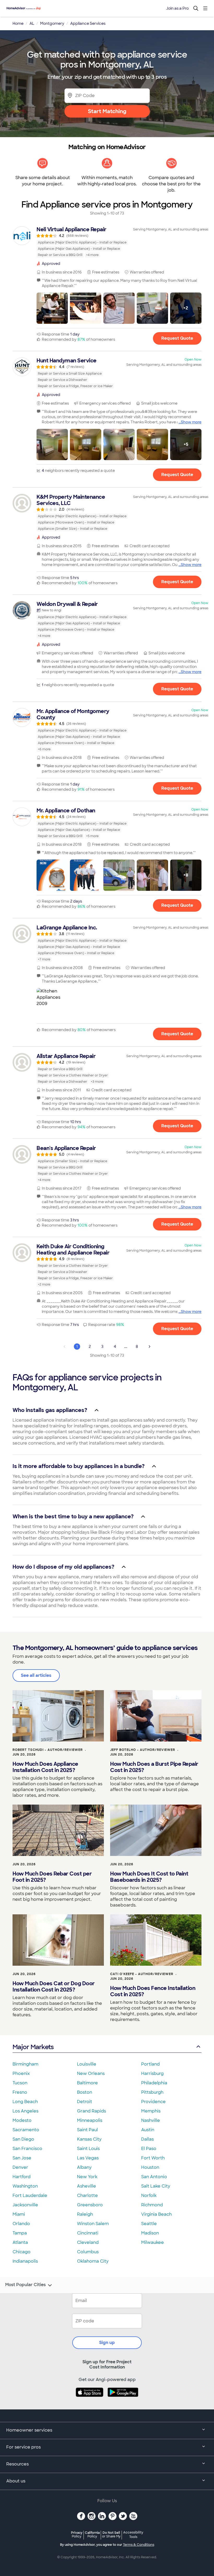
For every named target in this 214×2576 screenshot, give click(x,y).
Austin (148, 2130)
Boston (85, 2092)
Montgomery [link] (52, 23)
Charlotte (87, 2196)
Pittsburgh (152, 2092)
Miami (19, 2214)
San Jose (22, 2158)
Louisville (87, 2064)
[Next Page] (150, 1347)
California (92, 2534)
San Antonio (154, 2177)
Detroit (85, 2102)
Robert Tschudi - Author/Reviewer (48, 1750)
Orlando (21, 2224)
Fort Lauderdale (30, 2196)
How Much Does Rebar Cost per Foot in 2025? (52, 1877)
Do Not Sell (111, 2534)
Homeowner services (29, 2430)
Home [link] (18, 23)
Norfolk (149, 2196)
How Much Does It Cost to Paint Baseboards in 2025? (149, 1877)
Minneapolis (90, 2120)
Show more (191, 422)
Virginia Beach (156, 2214)
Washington (25, 2186)
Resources (17, 2464)
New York (87, 2177)
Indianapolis (25, 2261)
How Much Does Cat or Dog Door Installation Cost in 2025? (54, 1987)
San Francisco (27, 2149)
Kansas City (89, 2139)
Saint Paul (87, 2130)
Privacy (77, 2534)
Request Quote (177, 338)
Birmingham (25, 2064)
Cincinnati (88, 2233)
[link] (107, 242)
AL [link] (32, 23)
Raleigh (85, 2214)
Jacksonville (25, 2205)
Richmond (152, 2205)
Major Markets (33, 2047)
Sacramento (26, 2130)
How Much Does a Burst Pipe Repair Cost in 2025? (154, 1767)
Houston (150, 2167)
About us (16, 2481)
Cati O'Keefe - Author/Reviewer (142, 1974)
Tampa (20, 2233)
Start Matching (107, 111)
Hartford (22, 2177)
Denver (20, 2167)
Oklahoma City (93, 2261)
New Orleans (91, 2073)
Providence (153, 2102)
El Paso (149, 2149)
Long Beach (25, 2102)
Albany (84, 2167)
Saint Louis (88, 2149)
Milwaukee (153, 2242)
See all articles (36, 1675)
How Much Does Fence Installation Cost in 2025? (153, 1991)
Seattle (149, 2224)
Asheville (87, 2186)
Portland (150, 2064)
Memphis (151, 2111)
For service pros (23, 2447)
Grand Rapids (91, 2111)
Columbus (88, 2252)
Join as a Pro (177, 8)
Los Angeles (25, 2111)
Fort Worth (153, 2158)
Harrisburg (152, 2073)
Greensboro (90, 2205)
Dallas (147, 2139)
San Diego (23, 2139)
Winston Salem (93, 2224)
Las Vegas (88, 2158)
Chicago (22, 2252)
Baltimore (87, 2083)
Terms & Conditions (139, 2545)
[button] (52, 308)
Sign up (107, 2343)
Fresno (20, 2092)
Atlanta (20, 2242)
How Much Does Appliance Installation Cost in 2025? (45, 1767)
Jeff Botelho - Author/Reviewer (143, 1750)
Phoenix (21, 2073)
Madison (150, 2233)
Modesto (22, 2120)
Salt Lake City (156, 2186)
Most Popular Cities (25, 2285)
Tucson (20, 2083)
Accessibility (133, 2535)
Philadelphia (154, 2083)
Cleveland (88, 2242)
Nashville (151, 2120)
